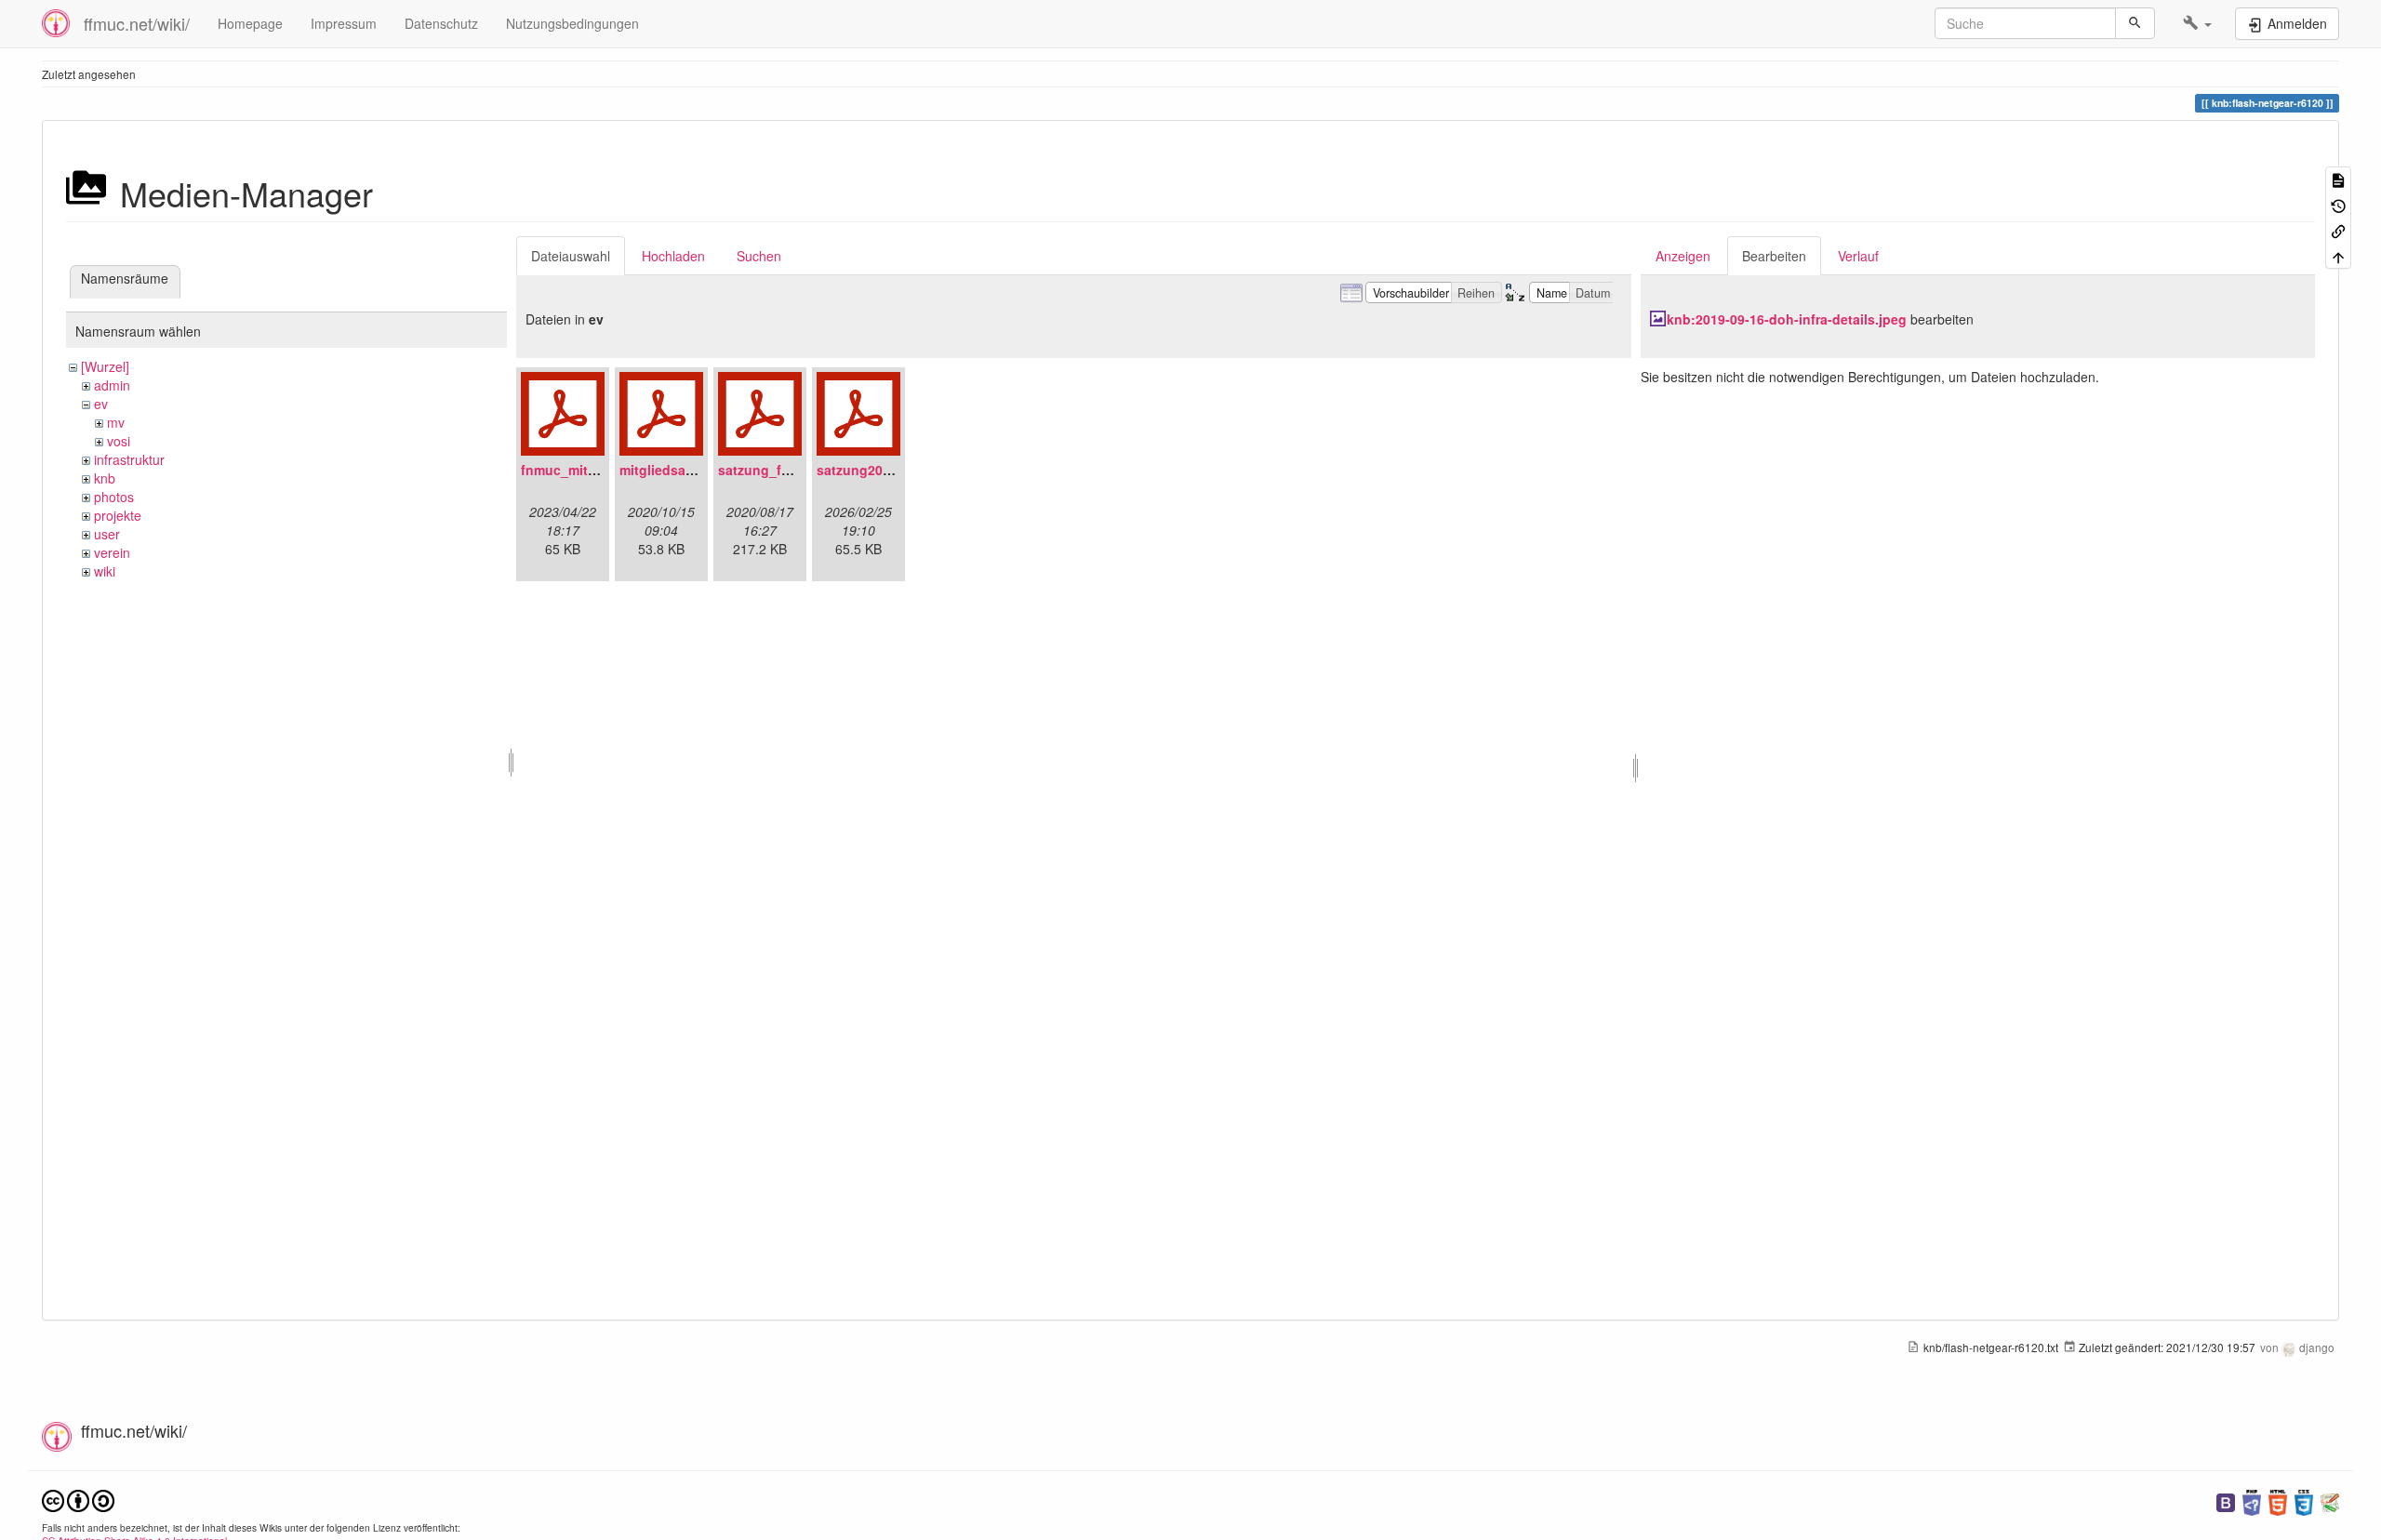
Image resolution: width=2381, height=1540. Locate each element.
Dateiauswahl (571, 256)
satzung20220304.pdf (885, 470)
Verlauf (1858, 256)
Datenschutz (441, 23)
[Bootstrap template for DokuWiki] (2226, 1500)
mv (116, 422)
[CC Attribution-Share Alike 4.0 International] (78, 1499)
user (107, 534)
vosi (119, 441)
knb (105, 478)
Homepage (250, 23)
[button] (2197, 23)
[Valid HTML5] (2278, 1500)
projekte (118, 515)
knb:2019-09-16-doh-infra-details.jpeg (1787, 319)
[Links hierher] (2338, 230)
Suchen (759, 256)
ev (101, 404)
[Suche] (2135, 23)
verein (112, 552)
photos (114, 497)
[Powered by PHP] (2252, 1500)
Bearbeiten (1774, 256)
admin (112, 385)
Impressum (344, 23)
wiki (105, 571)
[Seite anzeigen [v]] (2338, 179)
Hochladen (673, 256)
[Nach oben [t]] (2338, 255)
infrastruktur (129, 459)
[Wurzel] (105, 366)
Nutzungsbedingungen (572, 23)
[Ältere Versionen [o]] (2338, 204)
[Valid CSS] (2304, 1500)
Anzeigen (1683, 256)
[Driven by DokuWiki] (2330, 1500)
